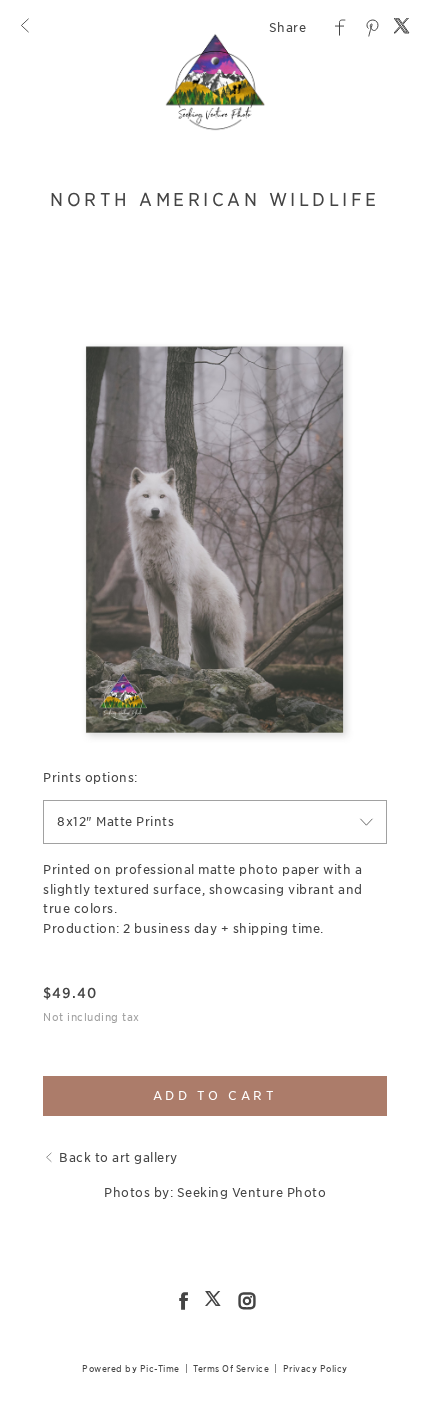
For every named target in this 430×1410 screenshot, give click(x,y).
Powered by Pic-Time (131, 1368)
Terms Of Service (231, 1368)
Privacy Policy (315, 1368)
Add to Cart (215, 1095)
